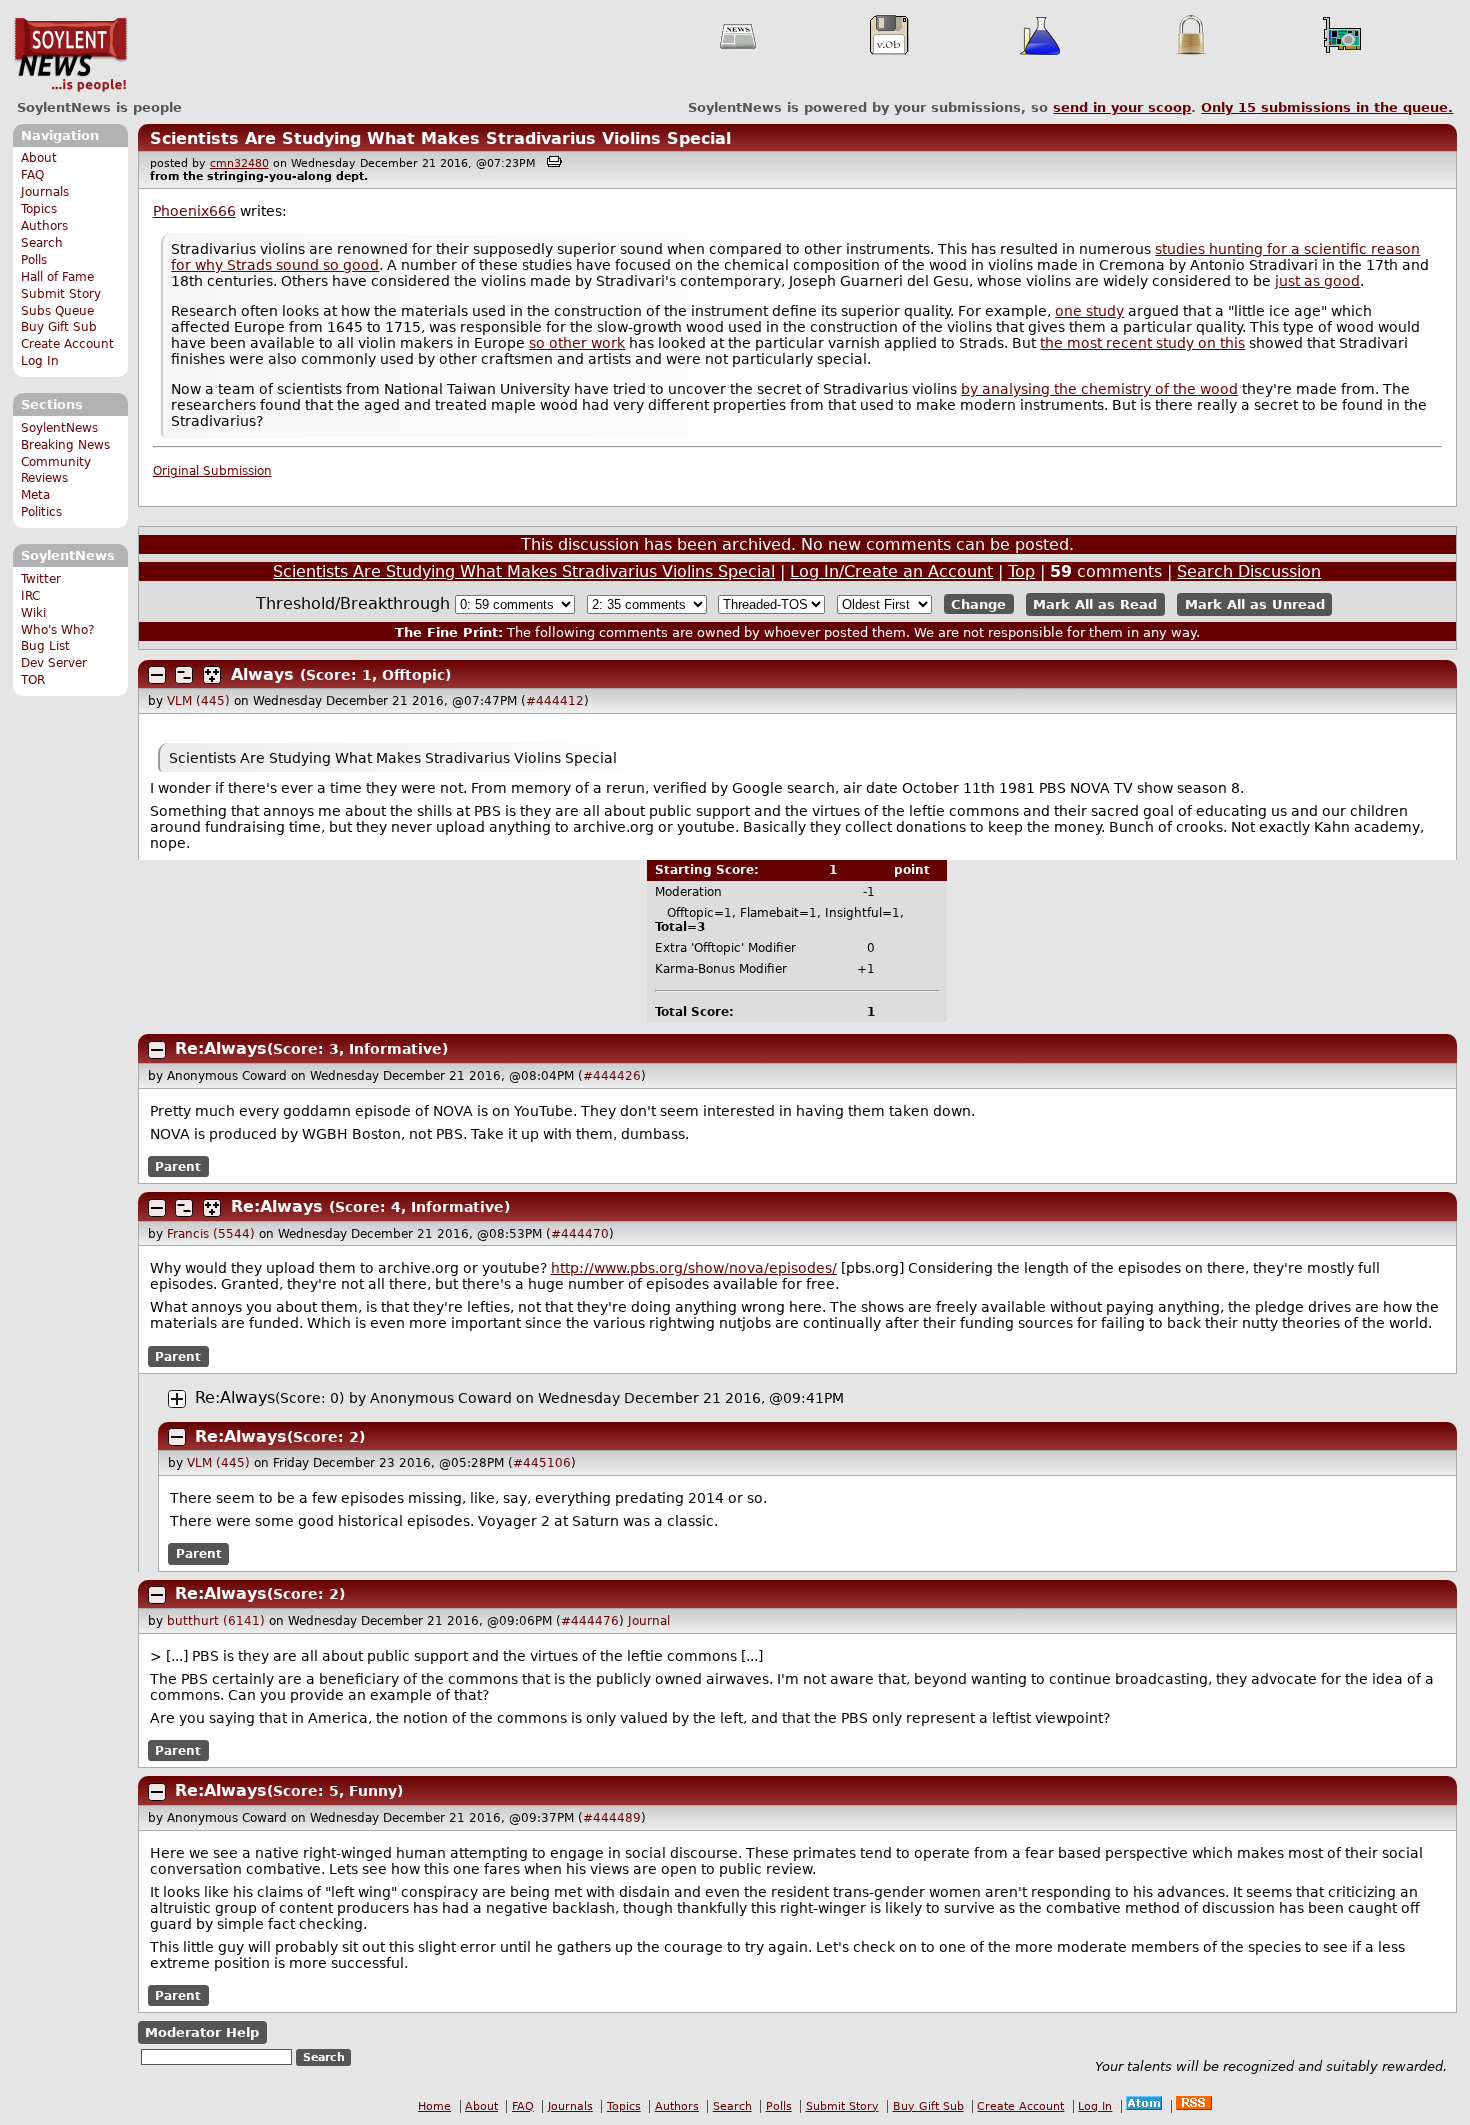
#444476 (590, 1621)
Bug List (45, 646)
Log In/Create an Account (891, 571)
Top (1021, 571)
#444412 (555, 701)
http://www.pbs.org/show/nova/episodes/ (694, 1268)
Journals (45, 192)
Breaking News (65, 445)
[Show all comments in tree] (212, 675)
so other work (577, 343)
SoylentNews (70, 55)
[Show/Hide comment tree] (184, 675)
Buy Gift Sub (59, 327)
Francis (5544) (211, 1234)
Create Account (67, 344)
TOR (33, 680)
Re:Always (221, 1048)
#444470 (580, 1234)
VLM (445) (198, 701)
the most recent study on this (1142, 343)
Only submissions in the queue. (1327, 107)
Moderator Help (202, 2032)
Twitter (41, 579)
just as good (1317, 281)
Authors (44, 226)
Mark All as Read (1095, 604)
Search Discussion (1249, 571)
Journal (649, 1621)
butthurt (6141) (216, 1621)
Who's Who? (57, 630)
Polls (34, 260)
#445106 (542, 1463)
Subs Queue (57, 311)
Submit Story (61, 294)
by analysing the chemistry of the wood (1099, 389)
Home (434, 2106)
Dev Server (54, 663)
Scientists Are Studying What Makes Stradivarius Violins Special (440, 138)
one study (1089, 311)
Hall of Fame (57, 277)
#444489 (612, 1818)
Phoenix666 (194, 211)
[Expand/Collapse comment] (157, 675)
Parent (178, 1167)
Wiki (33, 613)
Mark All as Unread (1255, 604)
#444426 (612, 1076)
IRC (30, 596)
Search (42, 243)
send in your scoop (1122, 107)
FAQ (32, 175)
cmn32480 (239, 163)
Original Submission (212, 471)
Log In (40, 361)
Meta (35, 495)
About (39, 158)
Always (262, 674)
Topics (39, 209)
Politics (41, 512)
